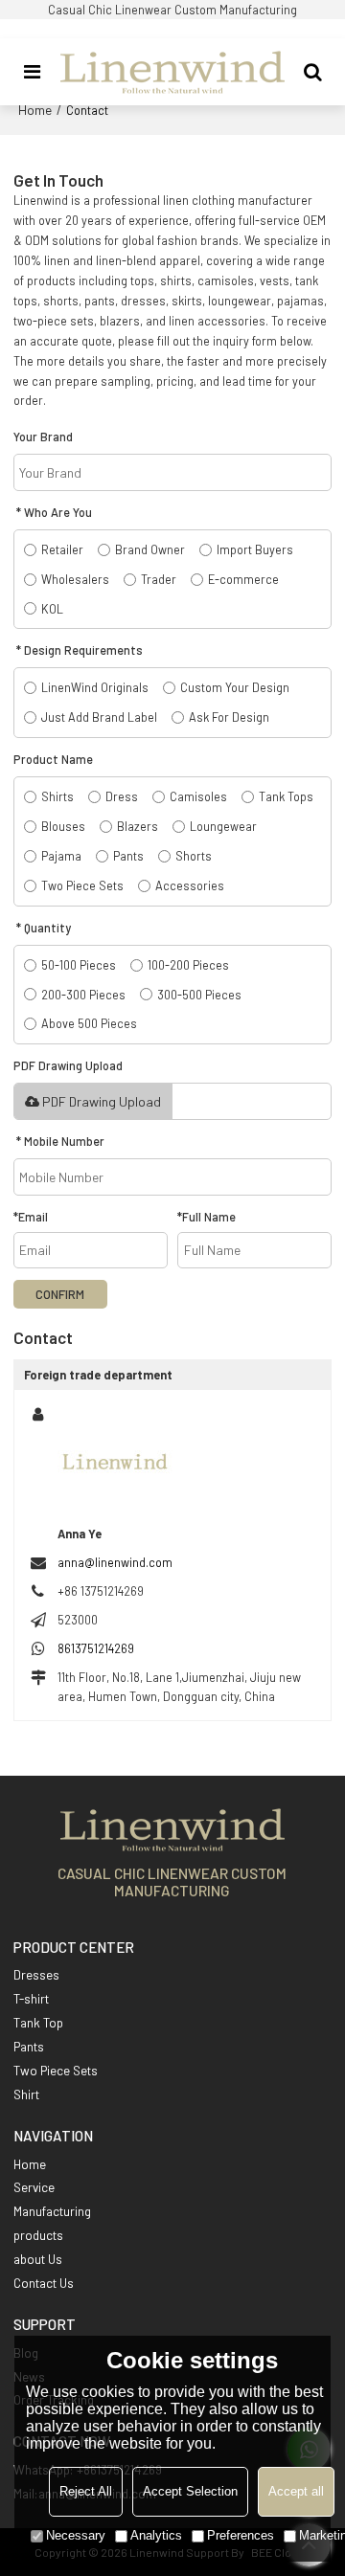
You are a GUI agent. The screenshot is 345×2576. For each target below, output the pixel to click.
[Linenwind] (172, 72)
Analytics (156, 2535)
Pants (29, 2047)
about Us (38, 2259)
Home (35, 110)
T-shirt (31, 1999)
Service (34, 2187)
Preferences (241, 2535)
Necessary (76, 2535)
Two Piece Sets (56, 2071)
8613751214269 (96, 1648)
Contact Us (44, 2283)
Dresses (36, 1975)
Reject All (86, 2491)
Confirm (60, 1294)
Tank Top (38, 2023)
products (38, 2235)
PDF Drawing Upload (102, 1101)
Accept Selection (190, 2491)
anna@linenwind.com (115, 1562)
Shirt (26, 2094)
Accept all (296, 2491)
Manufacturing (52, 2211)
